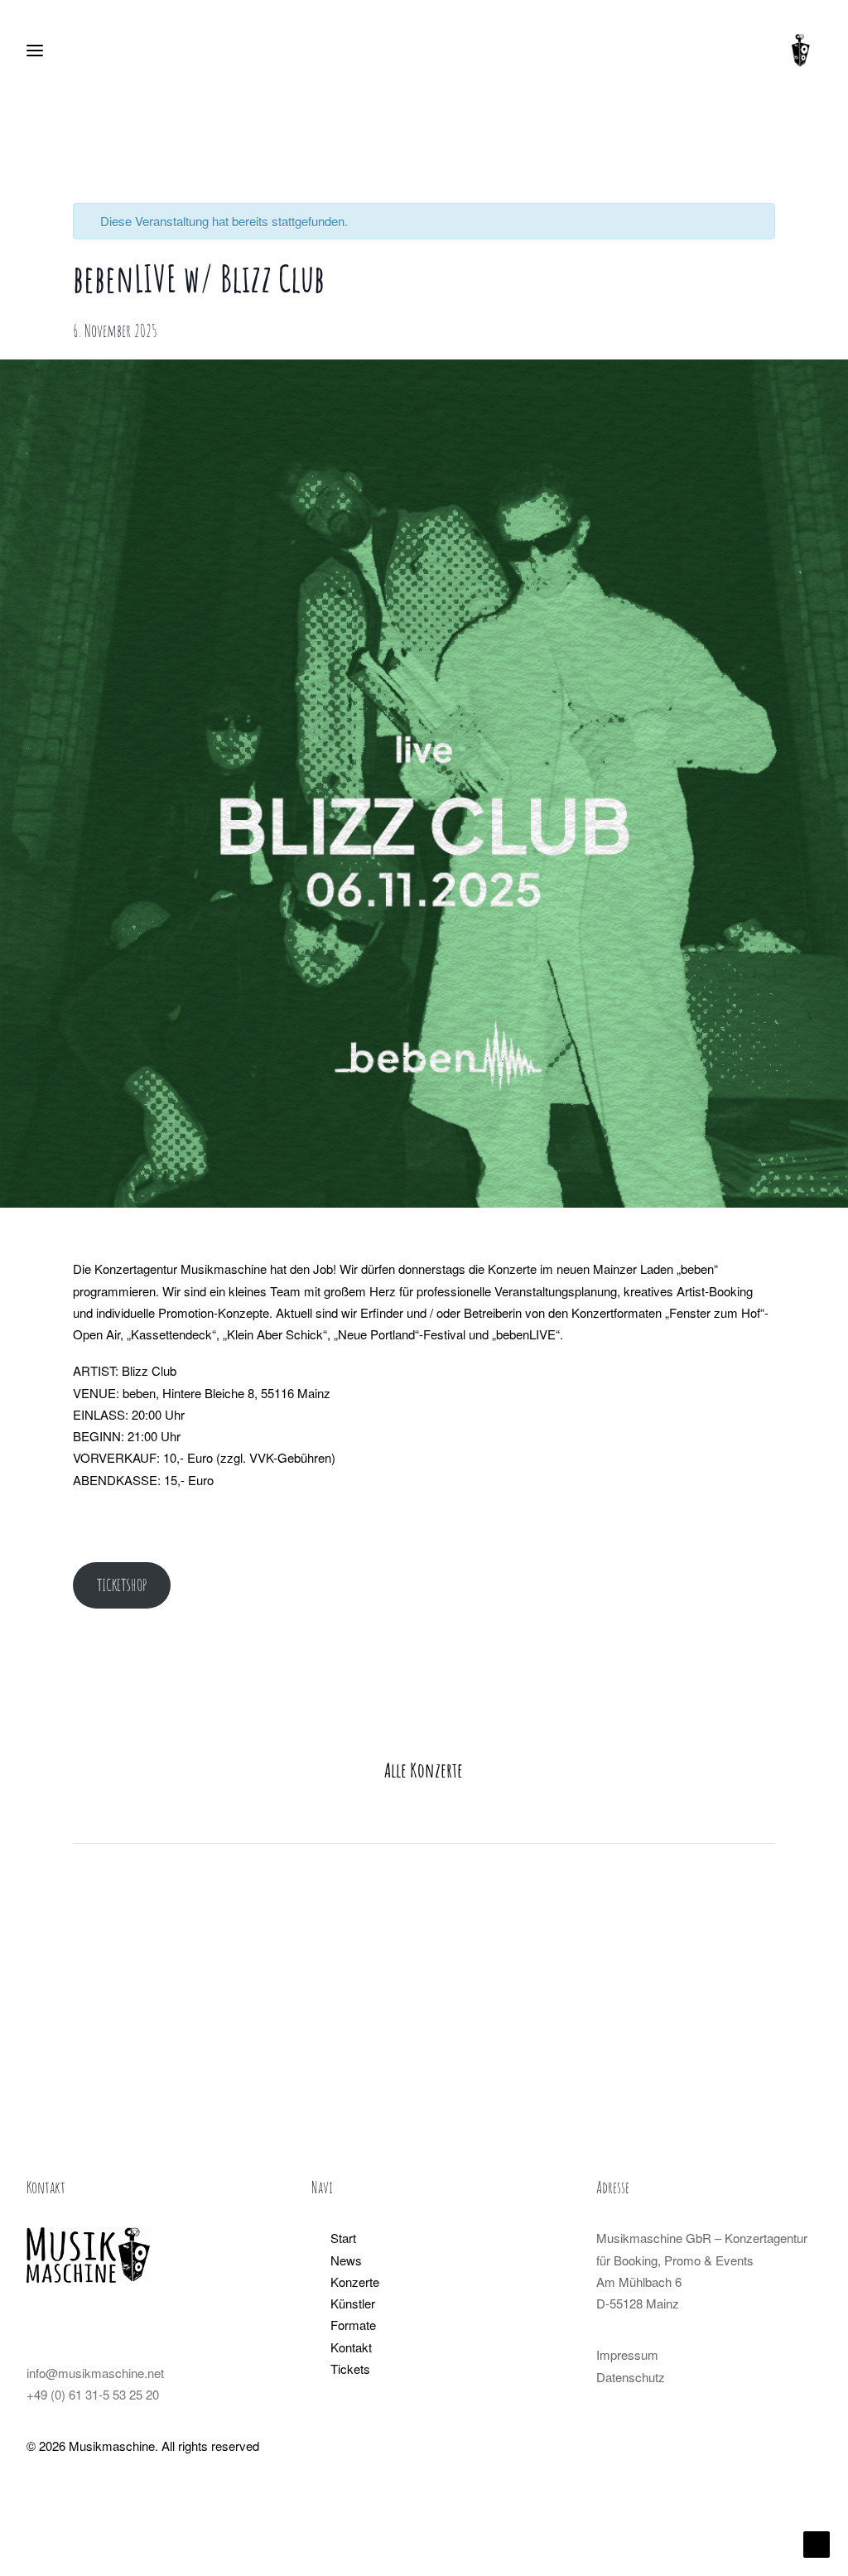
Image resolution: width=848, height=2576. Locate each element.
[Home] (89, 2255)
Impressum (627, 2354)
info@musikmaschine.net (95, 2373)
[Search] (84, 51)
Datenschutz (631, 2377)
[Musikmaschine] (801, 51)
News (346, 2260)
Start (343, 2238)
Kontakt (351, 2347)
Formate (353, 2325)
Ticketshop (122, 1585)
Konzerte (355, 2282)
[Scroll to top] (817, 2542)
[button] (34, 2324)
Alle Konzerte (424, 1770)
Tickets (350, 2369)
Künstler (353, 2303)
